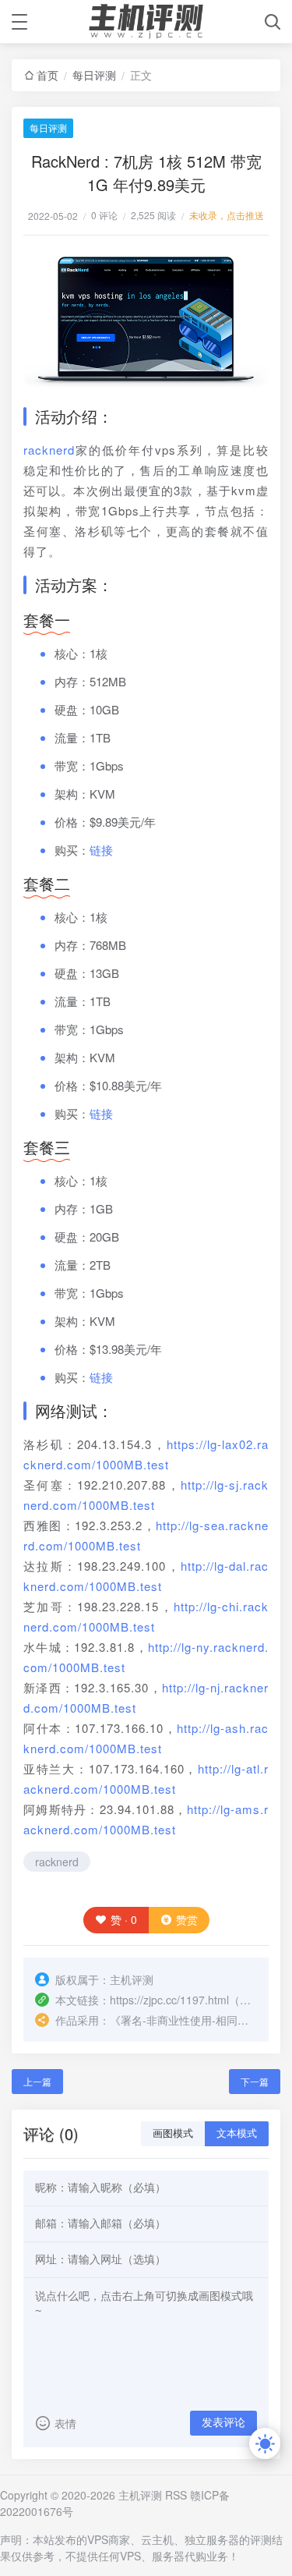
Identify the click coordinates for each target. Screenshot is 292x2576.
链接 (101, 850)
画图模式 (173, 2133)
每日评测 (94, 75)
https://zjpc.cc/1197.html (169, 2000)
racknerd (49, 450)
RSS (176, 2495)
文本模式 (237, 2133)
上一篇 (37, 2081)
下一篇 (255, 2081)
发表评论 (223, 2422)
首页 (47, 75)
